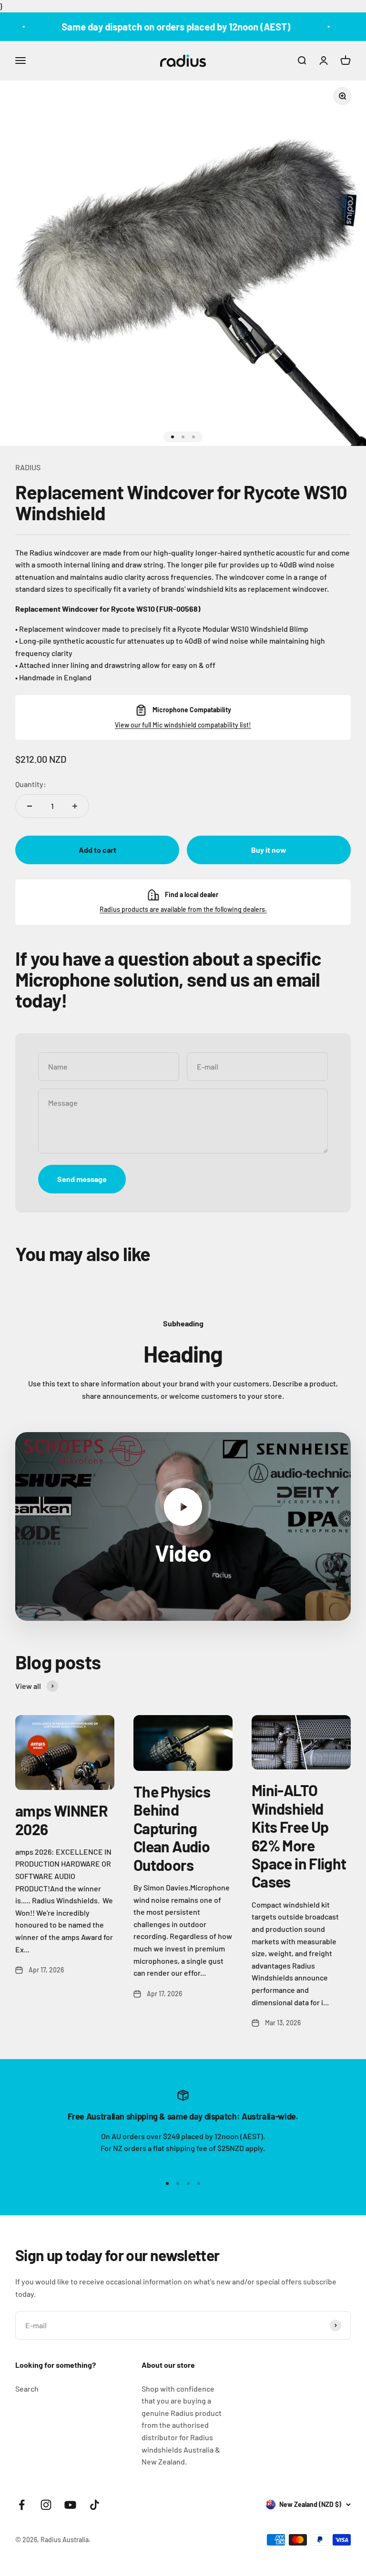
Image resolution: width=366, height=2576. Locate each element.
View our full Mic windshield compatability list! (183, 725)
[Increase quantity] (75, 806)
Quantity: (31, 784)
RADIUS (28, 467)
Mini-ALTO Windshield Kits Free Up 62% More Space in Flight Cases (299, 1836)
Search (27, 2389)
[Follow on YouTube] (70, 2505)
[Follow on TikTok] (95, 2505)
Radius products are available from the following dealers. (183, 909)
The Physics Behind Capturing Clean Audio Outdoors (172, 1828)
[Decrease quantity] (30, 806)
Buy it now (269, 850)
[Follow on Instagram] (46, 2505)
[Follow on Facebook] (22, 2505)
